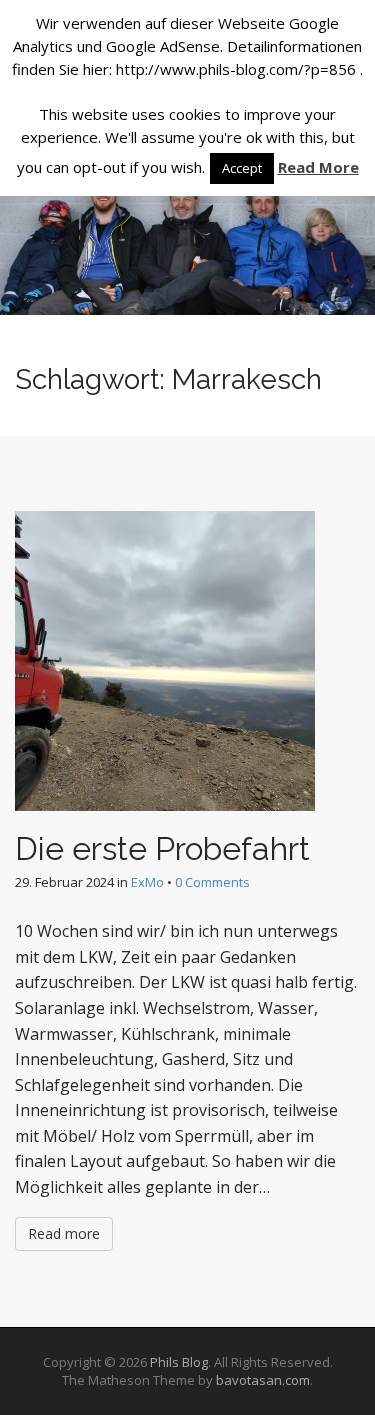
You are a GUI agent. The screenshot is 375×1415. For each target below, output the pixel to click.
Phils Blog (179, 1362)
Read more (64, 1233)
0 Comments (212, 882)
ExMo (147, 882)
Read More (318, 167)
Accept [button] (242, 168)
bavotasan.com (263, 1380)
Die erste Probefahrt (162, 848)
